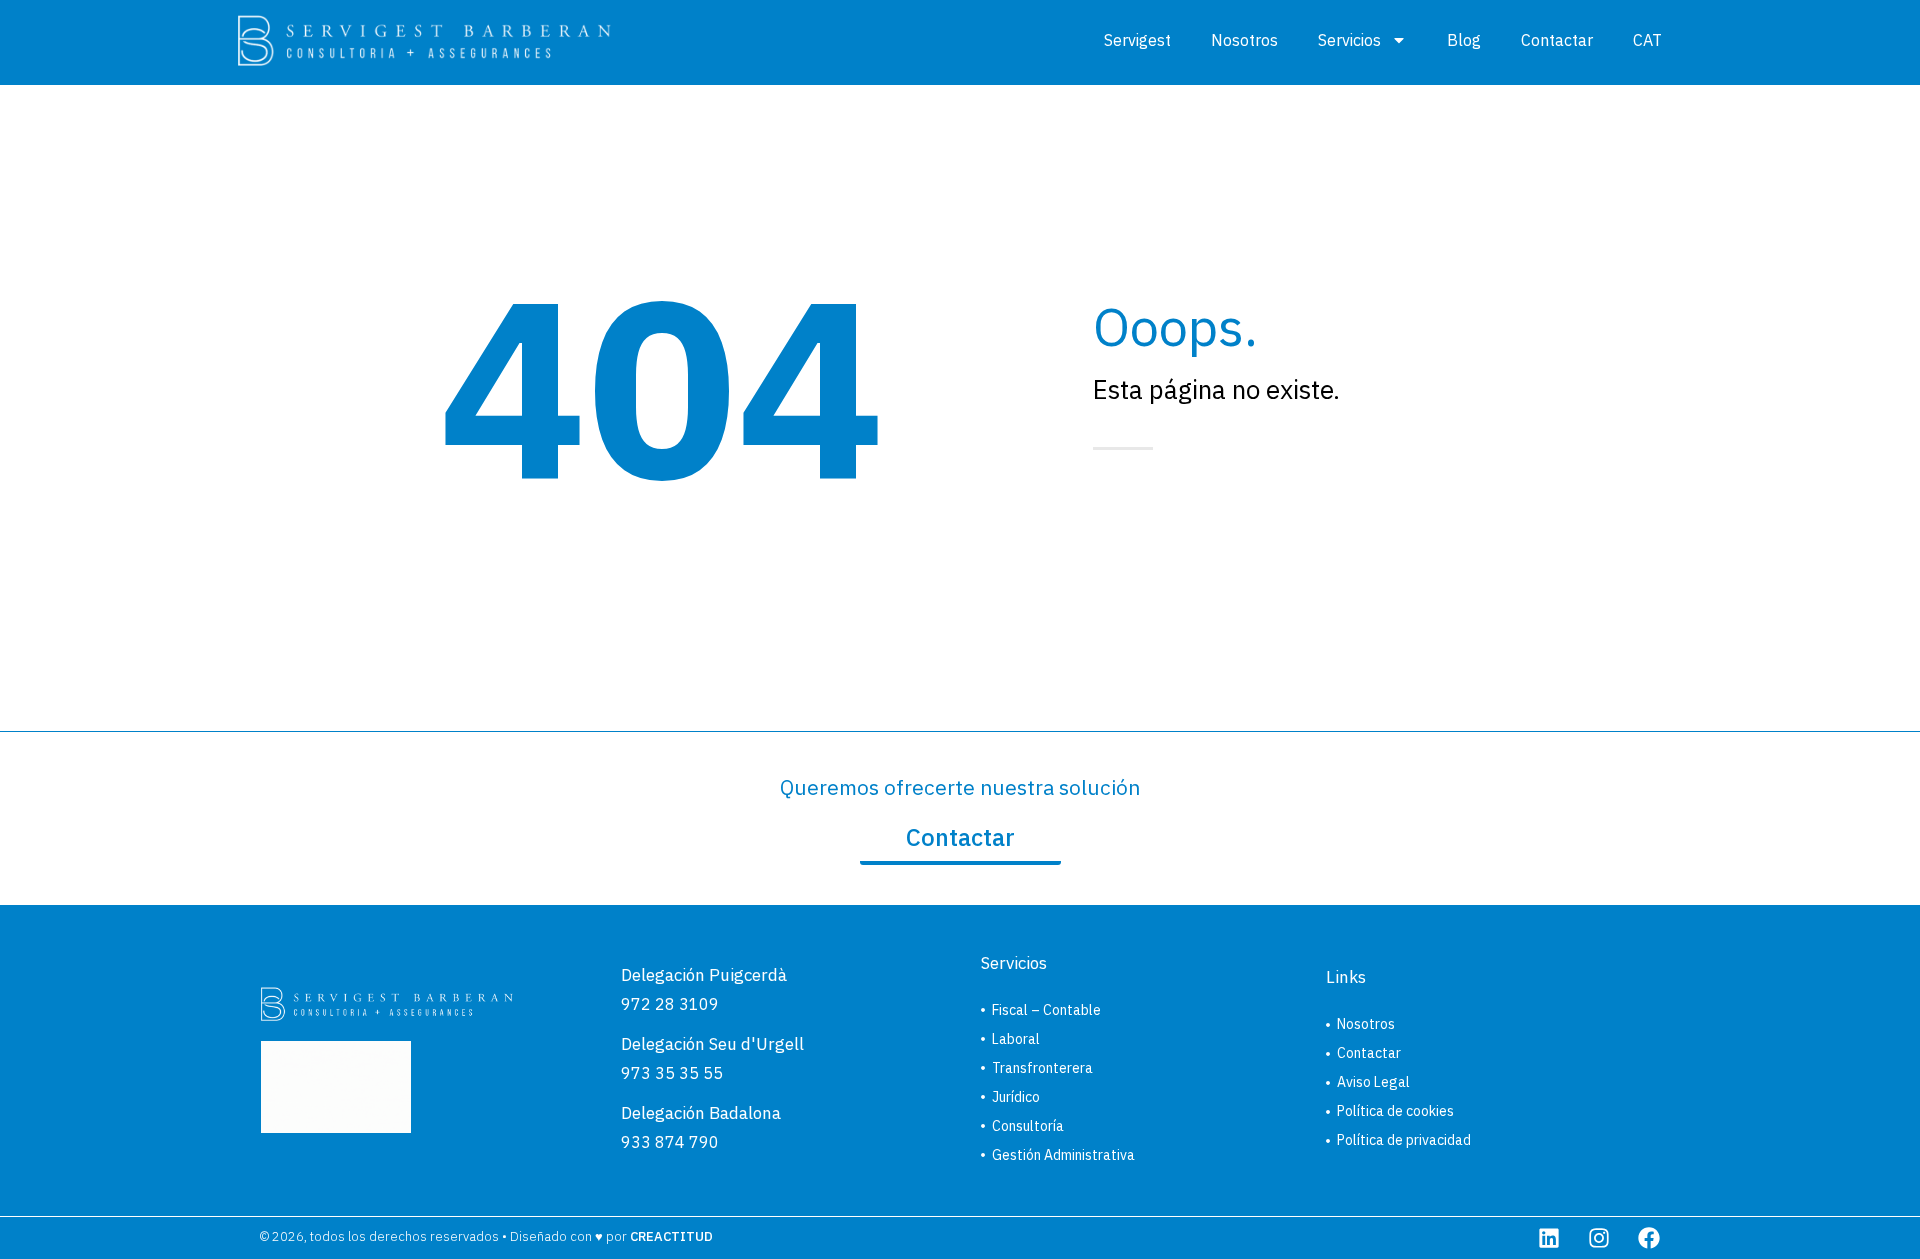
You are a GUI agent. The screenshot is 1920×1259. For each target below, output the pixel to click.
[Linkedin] (1549, 1238)
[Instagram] (1599, 1238)
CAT (1647, 40)
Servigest (1137, 40)
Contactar (1557, 40)
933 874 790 (670, 1142)
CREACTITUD (671, 1236)
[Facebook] (1649, 1238)
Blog (1464, 40)
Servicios (1349, 40)
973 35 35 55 (672, 1073)
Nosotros (1244, 40)
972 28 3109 (670, 1004)
